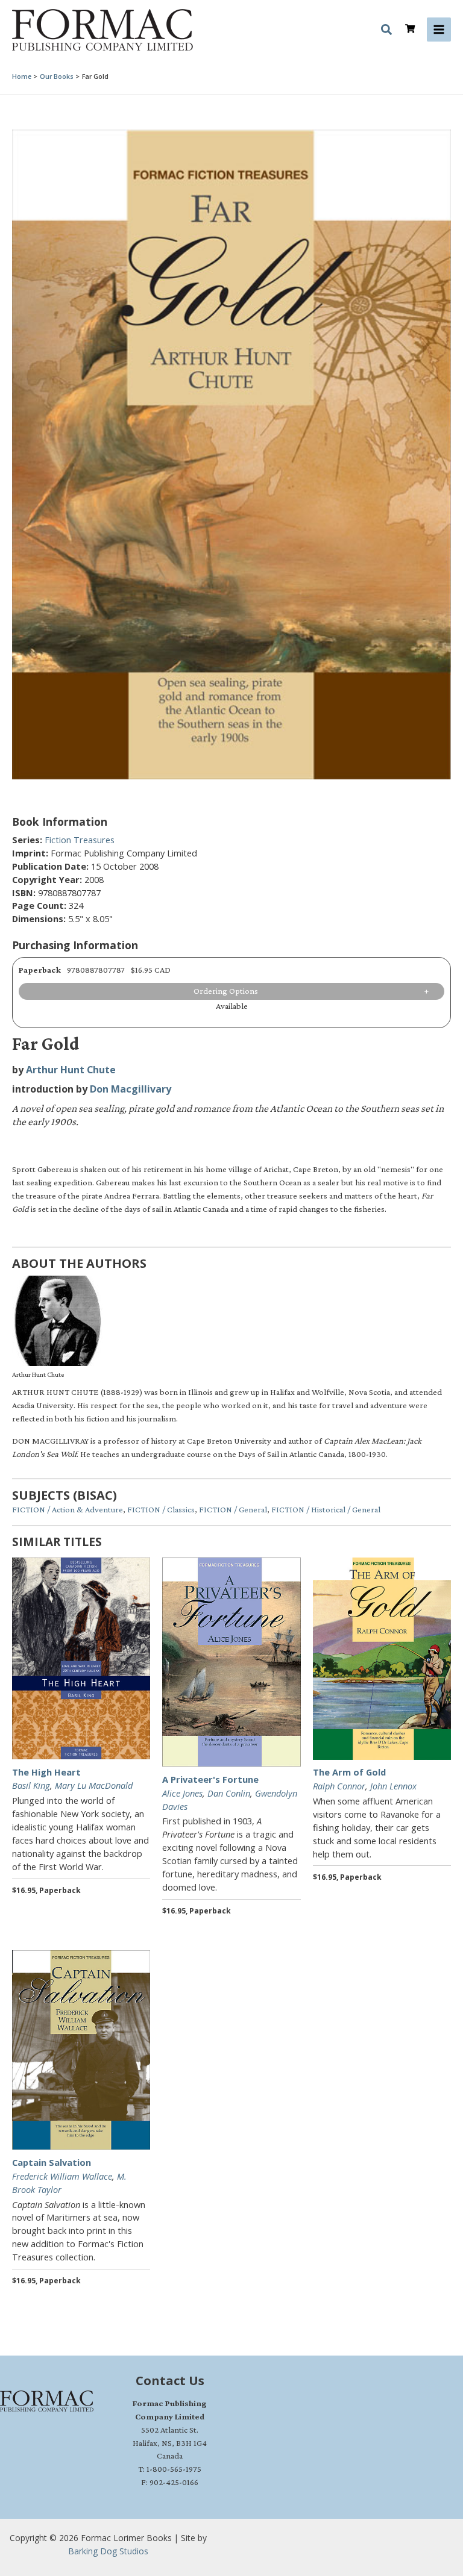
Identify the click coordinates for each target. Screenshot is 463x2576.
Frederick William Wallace (62, 2176)
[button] (387, 31)
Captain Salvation (52, 2162)
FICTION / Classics (161, 1509)
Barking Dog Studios (108, 2551)
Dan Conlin (229, 1793)
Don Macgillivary (131, 1089)
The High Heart (46, 1772)
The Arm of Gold (349, 1772)
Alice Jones (182, 1793)
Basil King (31, 1785)
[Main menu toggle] (439, 30)
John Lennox (393, 1786)
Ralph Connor (339, 1786)
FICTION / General (233, 1509)
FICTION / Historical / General (326, 1509)
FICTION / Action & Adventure (68, 1509)
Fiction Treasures (80, 840)
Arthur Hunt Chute (71, 1070)
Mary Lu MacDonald (94, 1785)
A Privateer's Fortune (210, 1779)
